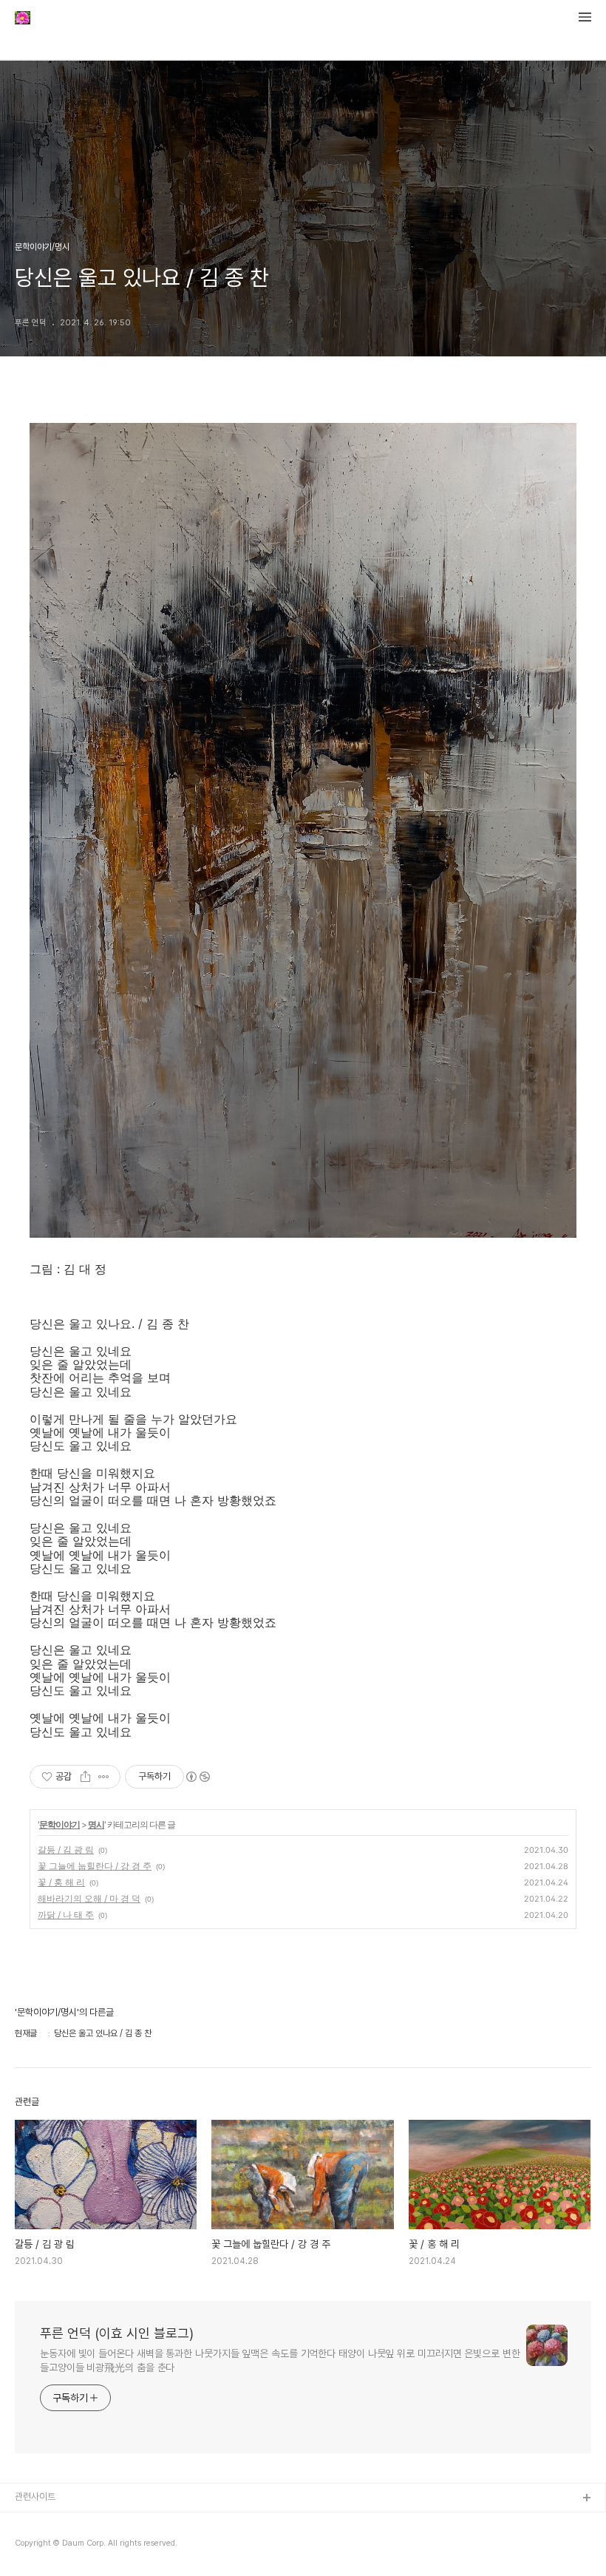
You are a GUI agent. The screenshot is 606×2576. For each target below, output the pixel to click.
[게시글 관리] (104, 1777)
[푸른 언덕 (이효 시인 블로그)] (23, 19)
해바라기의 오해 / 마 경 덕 (89, 1898)
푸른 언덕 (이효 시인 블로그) (117, 2333)
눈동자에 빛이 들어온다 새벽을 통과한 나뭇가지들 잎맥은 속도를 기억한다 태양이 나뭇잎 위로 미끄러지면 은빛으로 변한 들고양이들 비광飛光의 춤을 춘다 (280, 2360)
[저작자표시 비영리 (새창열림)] (197, 1777)
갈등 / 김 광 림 (66, 1850)
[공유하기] (85, 1777)
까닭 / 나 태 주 (66, 1915)
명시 (96, 1824)
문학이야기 (59, 1824)
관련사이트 (35, 2497)
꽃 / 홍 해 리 (61, 1882)
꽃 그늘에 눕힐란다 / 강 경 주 (95, 1866)
